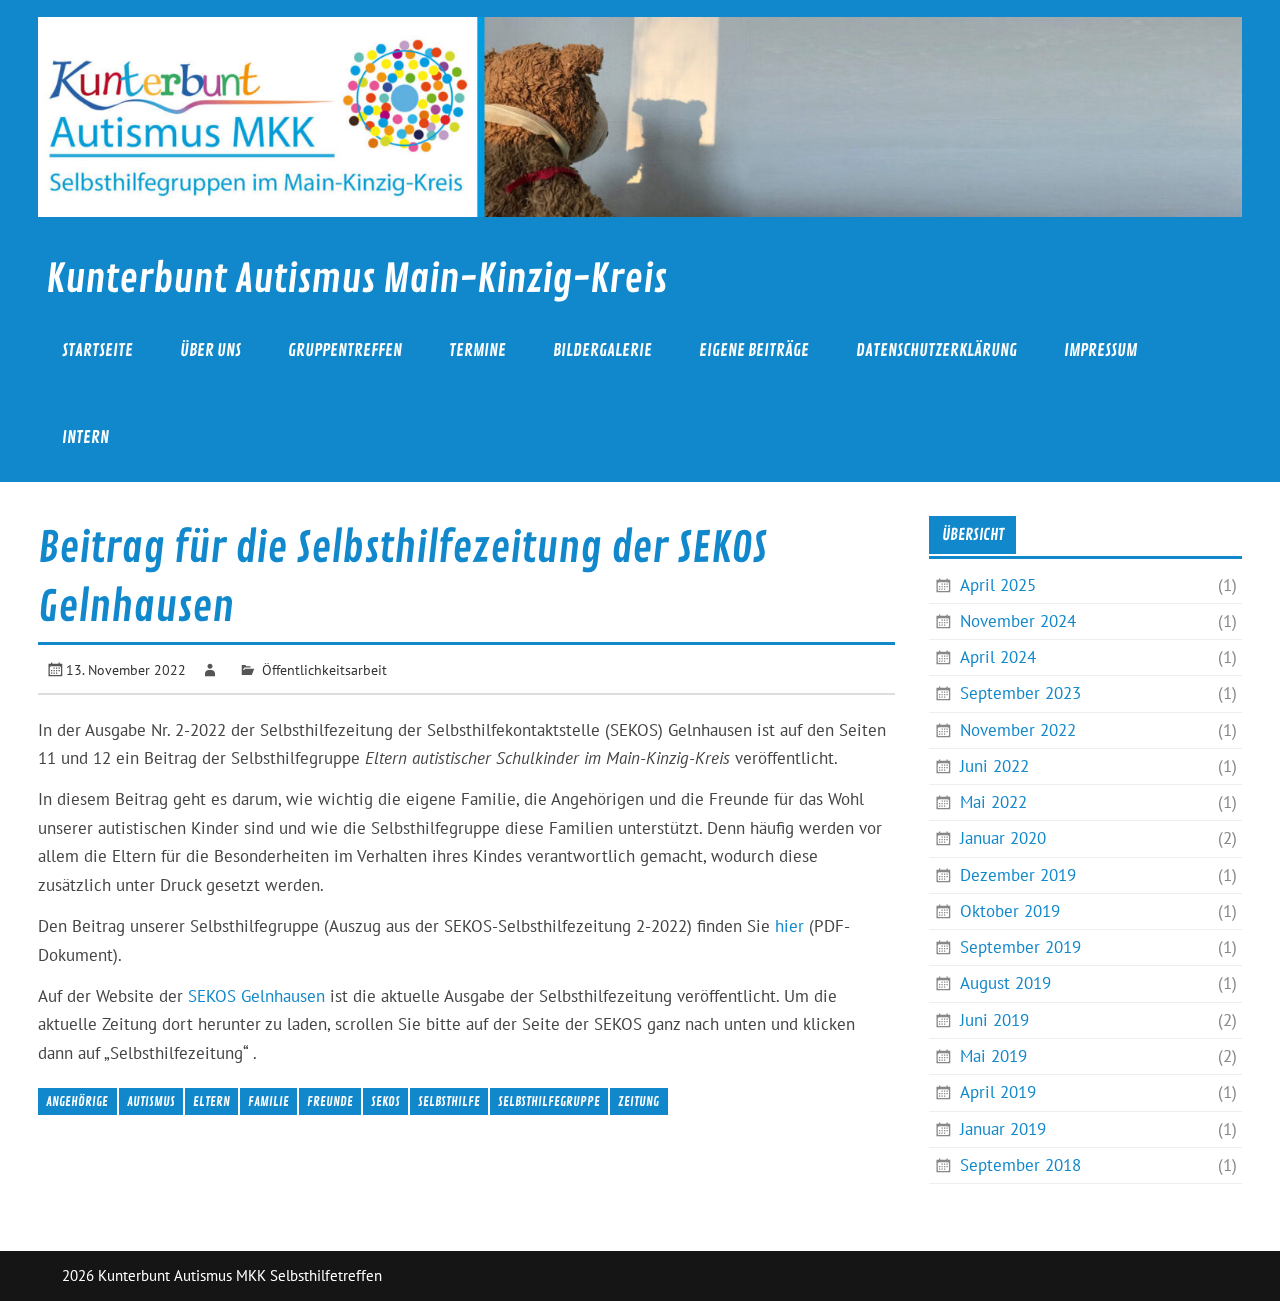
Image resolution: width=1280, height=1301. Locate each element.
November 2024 (1018, 621)
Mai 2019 (993, 1056)
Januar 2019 (1003, 1129)
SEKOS (385, 1101)
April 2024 (998, 657)
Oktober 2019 (1010, 911)
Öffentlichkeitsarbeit (324, 669)
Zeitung (638, 1101)
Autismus (151, 1101)
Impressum (1100, 350)
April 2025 (998, 585)
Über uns (210, 350)
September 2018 (1020, 1165)
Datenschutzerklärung (936, 350)
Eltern (211, 1101)
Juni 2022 (994, 766)
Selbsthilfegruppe (549, 1101)
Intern (85, 437)
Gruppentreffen (345, 350)
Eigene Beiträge (754, 350)
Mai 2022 (993, 802)
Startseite (97, 350)
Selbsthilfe (449, 1101)
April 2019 (998, 1092)
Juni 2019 (994, 1020)
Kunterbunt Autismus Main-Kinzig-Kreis (356, 279)
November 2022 (1018, 730)
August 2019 (1005, 983)
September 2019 (1020, 947)
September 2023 (1020, 693)
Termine (477, 350)
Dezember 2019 (1018, 875)
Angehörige (77, 1101)
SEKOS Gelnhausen (256, 996)
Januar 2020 (1003, 838)
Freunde (330, 1101)
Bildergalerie (602, 350)
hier (789, 926)
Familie (268, 1101)
